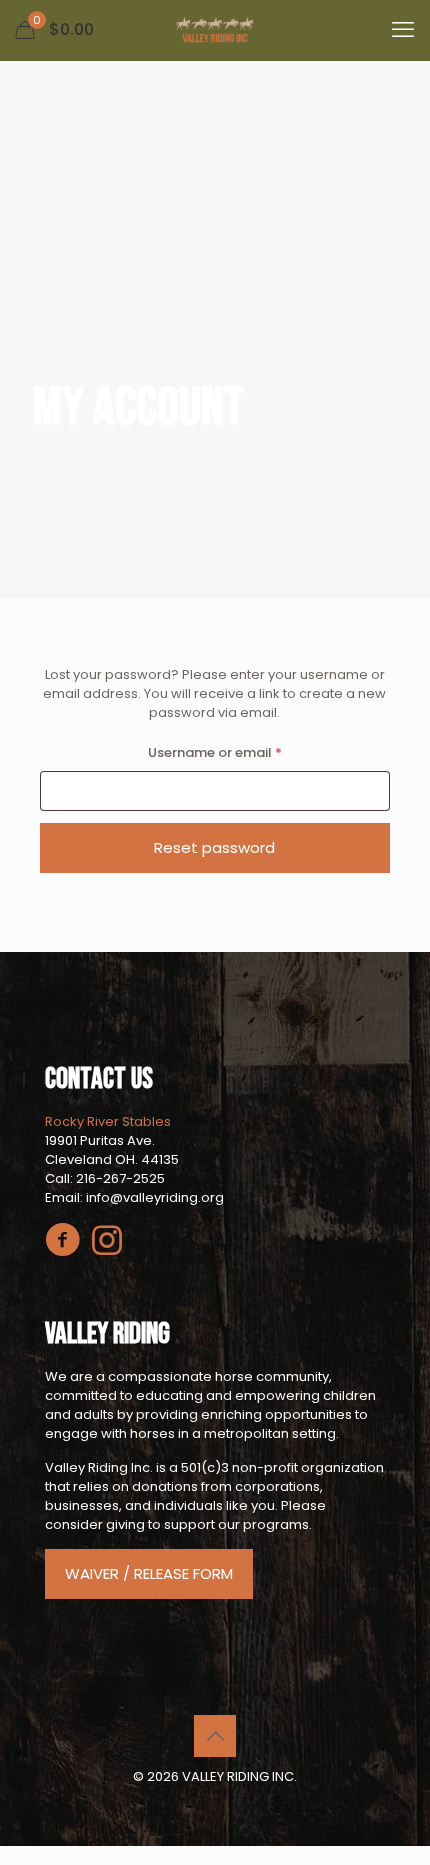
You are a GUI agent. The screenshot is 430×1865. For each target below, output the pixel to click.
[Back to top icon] (215, 1736)
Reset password (214, 847)
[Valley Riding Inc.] (215, 30)
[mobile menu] (403, 30)
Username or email (243, 752)
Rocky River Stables (108, 1121)
